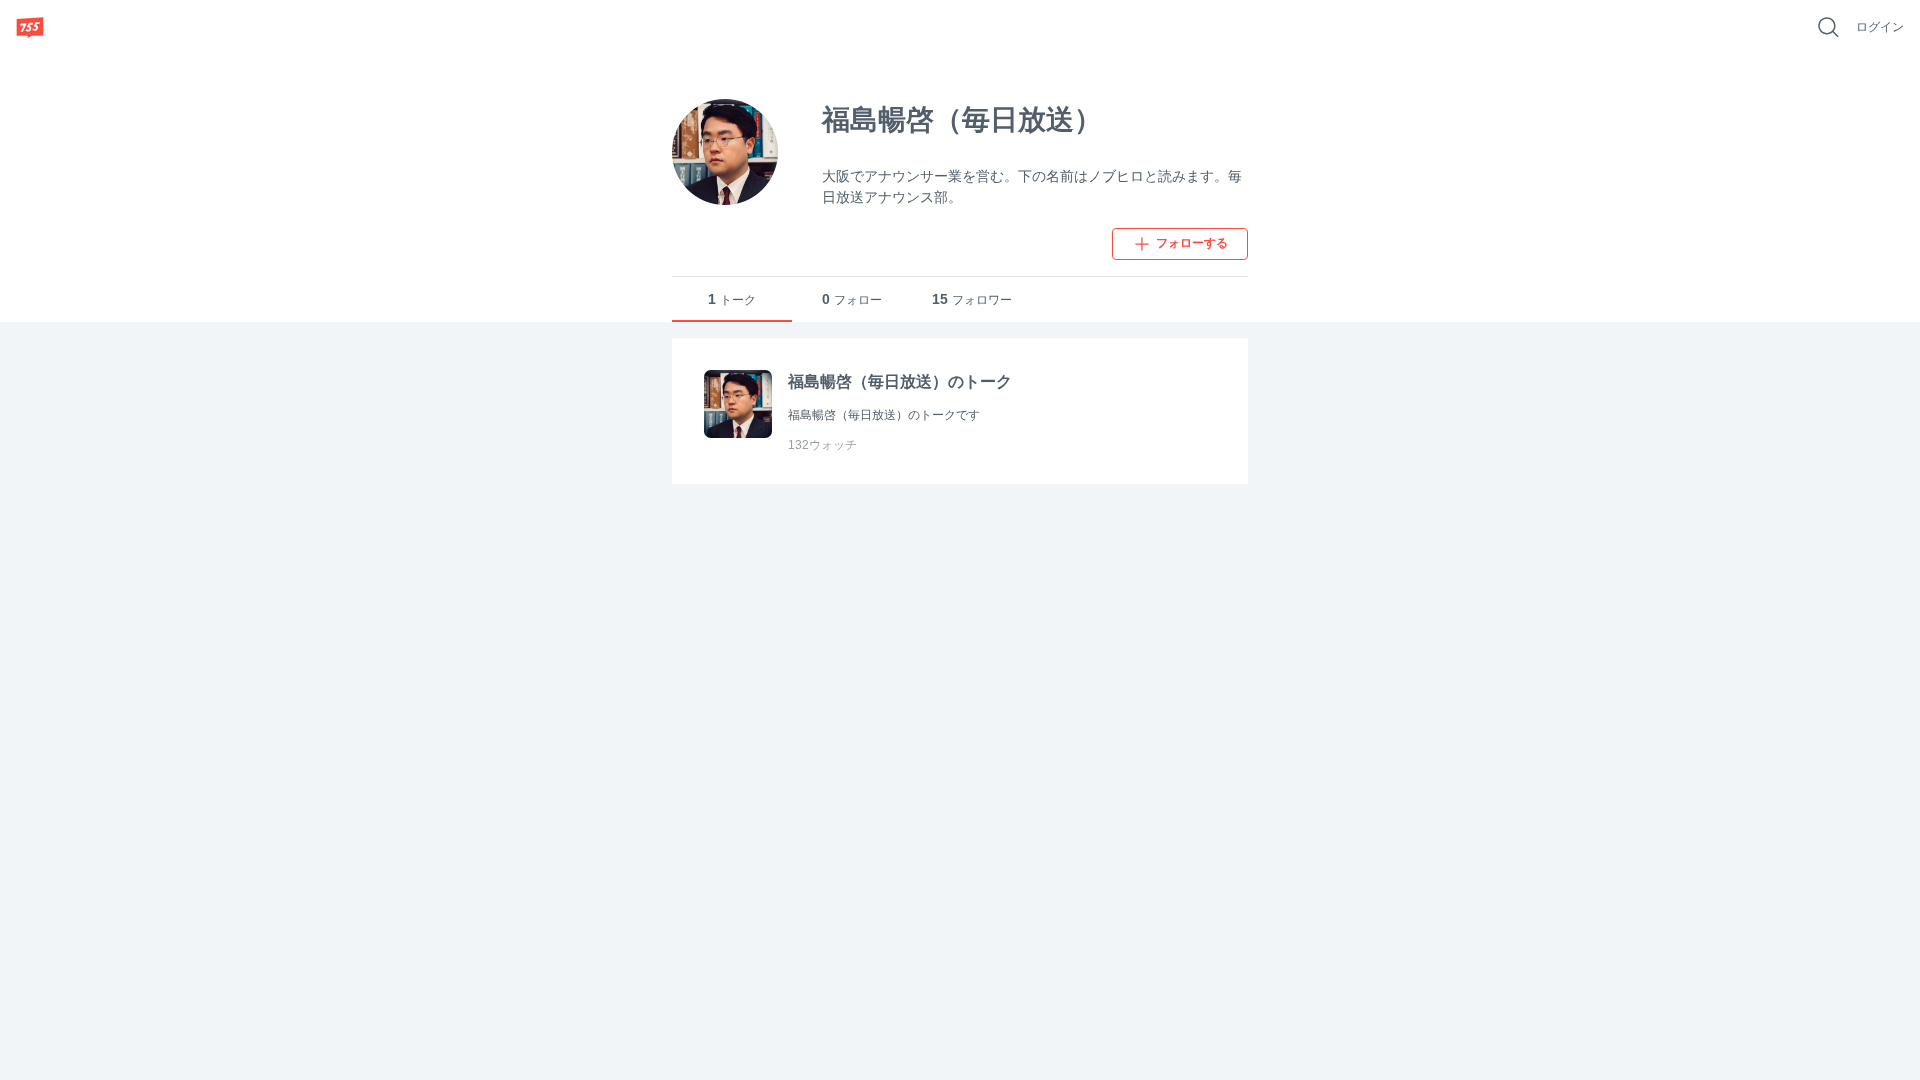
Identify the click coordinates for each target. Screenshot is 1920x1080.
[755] (30, 27)
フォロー (852, 299)
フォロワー (972, 299)
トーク (732, 299)
